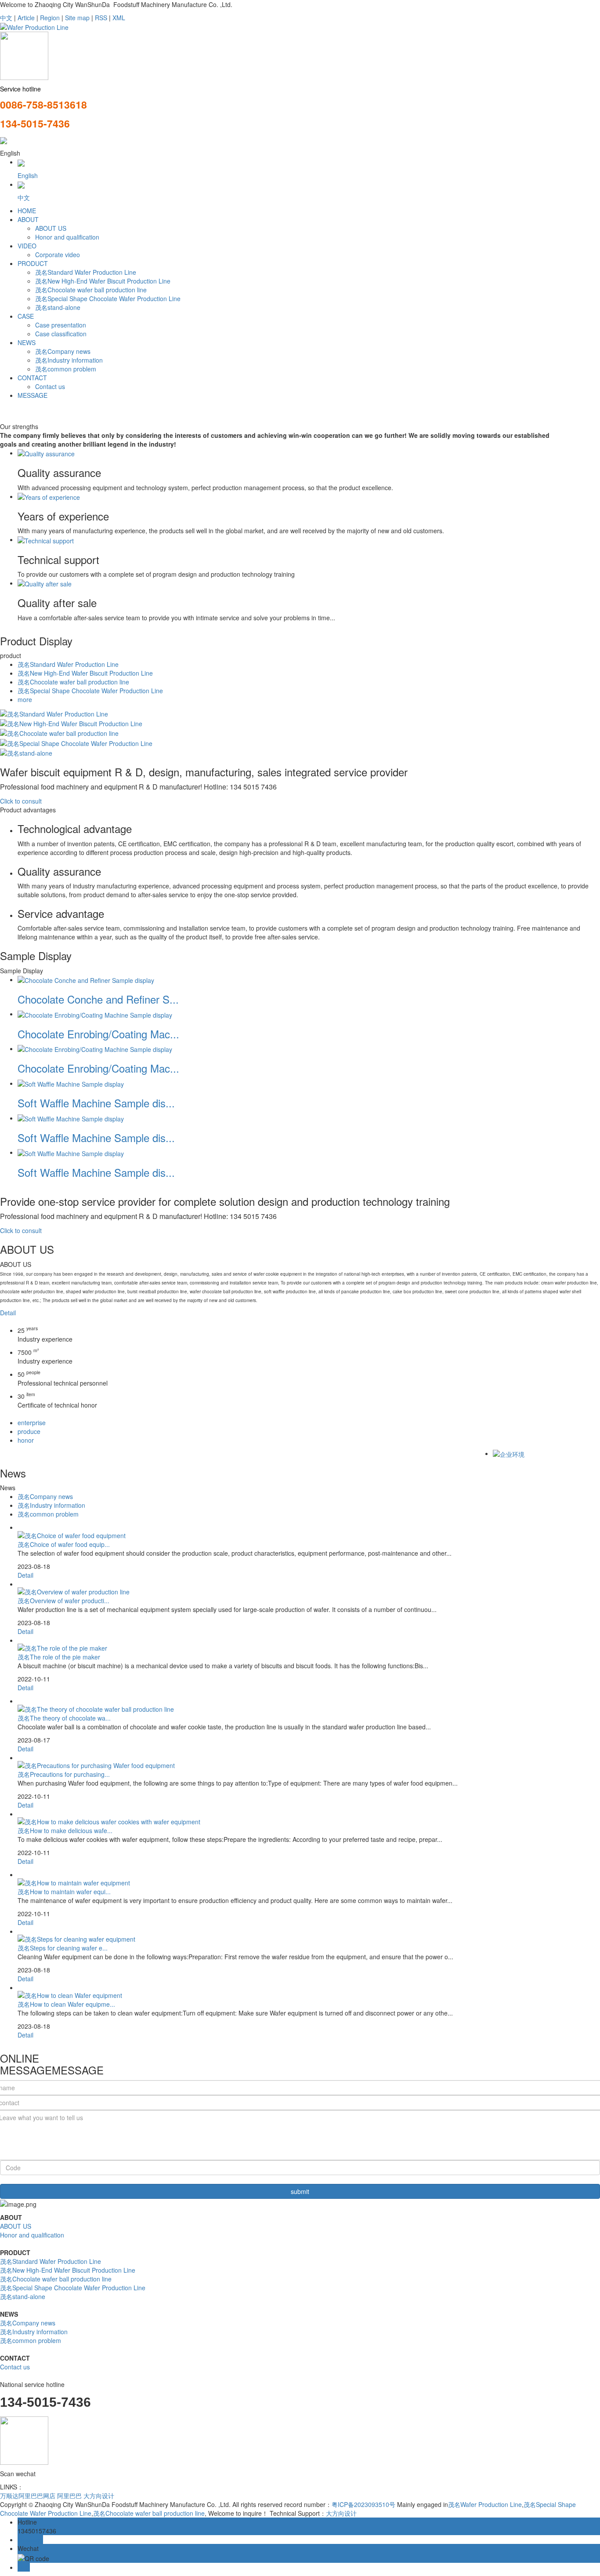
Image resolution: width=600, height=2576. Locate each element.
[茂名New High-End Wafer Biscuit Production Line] (71, 723)
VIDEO (27, 246)
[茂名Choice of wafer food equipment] (72, 1534)
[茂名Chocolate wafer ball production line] (59, 732)
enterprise (32, 1423)
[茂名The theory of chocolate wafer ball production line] (96, 1708)
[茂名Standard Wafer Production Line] (54, 713)
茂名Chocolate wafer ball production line (91, 290)
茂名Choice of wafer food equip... (64, 1544)
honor (26, 1440)
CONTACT (32, 378)
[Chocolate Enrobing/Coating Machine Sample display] (95, 1014)
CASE (26, 316)
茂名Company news (63, 351)
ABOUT (28, 219)
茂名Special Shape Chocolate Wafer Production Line (108, 298)
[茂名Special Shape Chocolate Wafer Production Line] (76, 742)
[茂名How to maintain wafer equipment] (74, 1881)
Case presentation (61, 325)
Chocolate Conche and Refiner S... (98, 999)
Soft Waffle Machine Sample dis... (96, 1103)
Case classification (61, 334)
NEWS (27, 342)
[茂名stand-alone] (26, 752)
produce (29, 1431)
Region (50, 18)
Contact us (50, 386)
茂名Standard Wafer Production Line (86, 272)
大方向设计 (99, 2496)
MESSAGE (33, 395)
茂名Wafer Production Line (485, 2504)
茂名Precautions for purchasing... (64, 1774)
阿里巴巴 (69, 2496)
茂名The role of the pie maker (59, 1657)
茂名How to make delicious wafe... (65, 1830)
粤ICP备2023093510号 (363, 2504)
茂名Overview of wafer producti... (63, 1601)
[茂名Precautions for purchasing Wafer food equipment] (96, 1765)
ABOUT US (51, 228)
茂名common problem (66, 369)
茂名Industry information (69, 360)
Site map (77, 18)
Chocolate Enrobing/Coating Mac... (98, 1034)
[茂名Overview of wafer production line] (74, 1591)
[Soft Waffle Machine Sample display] (71, 1083)
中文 (6, 18)
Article (26, 18)
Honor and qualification (67, 237)
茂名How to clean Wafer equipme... (66, 2004)
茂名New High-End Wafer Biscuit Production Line (103, 281)
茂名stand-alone (58, 307)
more (25, 699)
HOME (27, 211)
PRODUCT (33, 263)
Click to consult (21, 801)
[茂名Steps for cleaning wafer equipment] (76, 1938)
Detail (8, 1313)
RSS (101, 18)
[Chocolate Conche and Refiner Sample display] (86, 979)
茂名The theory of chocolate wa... (64, 1718)
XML (119, 18)
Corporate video (58, 255)
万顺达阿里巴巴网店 (28, 2496)
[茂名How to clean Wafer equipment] (70, 1994)
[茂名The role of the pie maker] (62, 1647)
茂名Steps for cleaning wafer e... (63, 1948)
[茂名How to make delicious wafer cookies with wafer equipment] (109, 1821)
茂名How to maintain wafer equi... (64, 1892)
